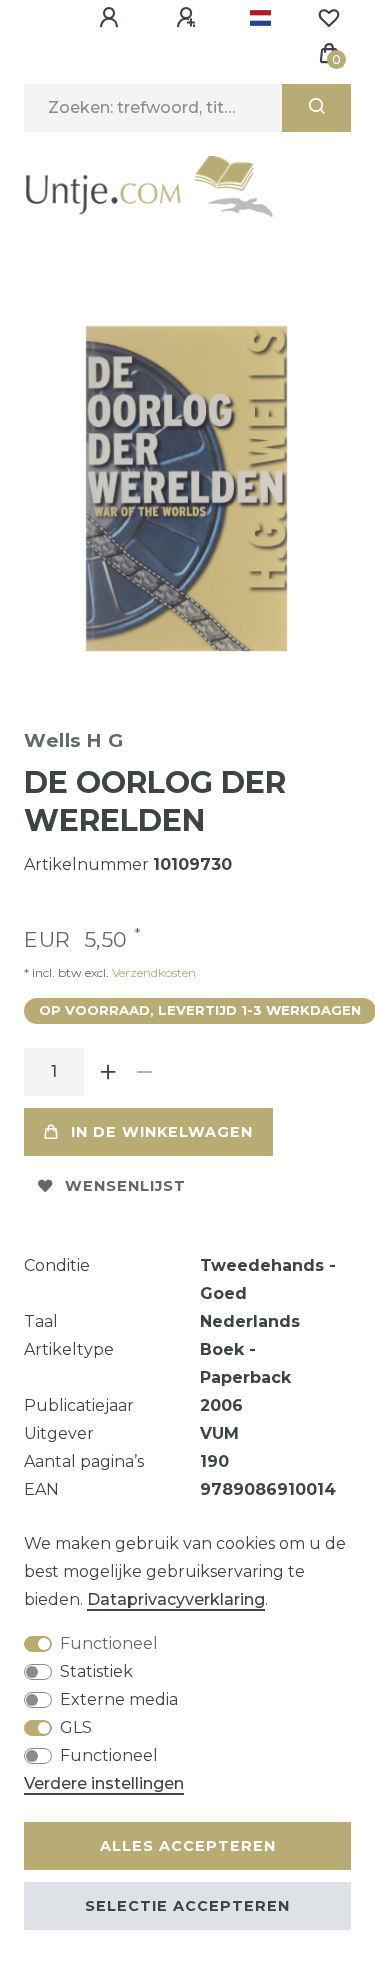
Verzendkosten (152, 972)
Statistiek (96, 1671)
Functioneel (109, 1643)
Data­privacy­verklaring (176, 1599)
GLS (76, 1727)
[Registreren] (189, 18)
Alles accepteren (188, 1846)
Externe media (119, 1699)
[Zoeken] (316, 108)
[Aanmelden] (112, 18)
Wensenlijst (125, 1186)
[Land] (260, 18)
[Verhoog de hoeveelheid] (108, 1072)
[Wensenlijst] (329, 18)
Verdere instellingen (104, 1783)
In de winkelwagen (162, 1132)
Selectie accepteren (187, 1906)
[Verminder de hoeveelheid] (144, 1072)
